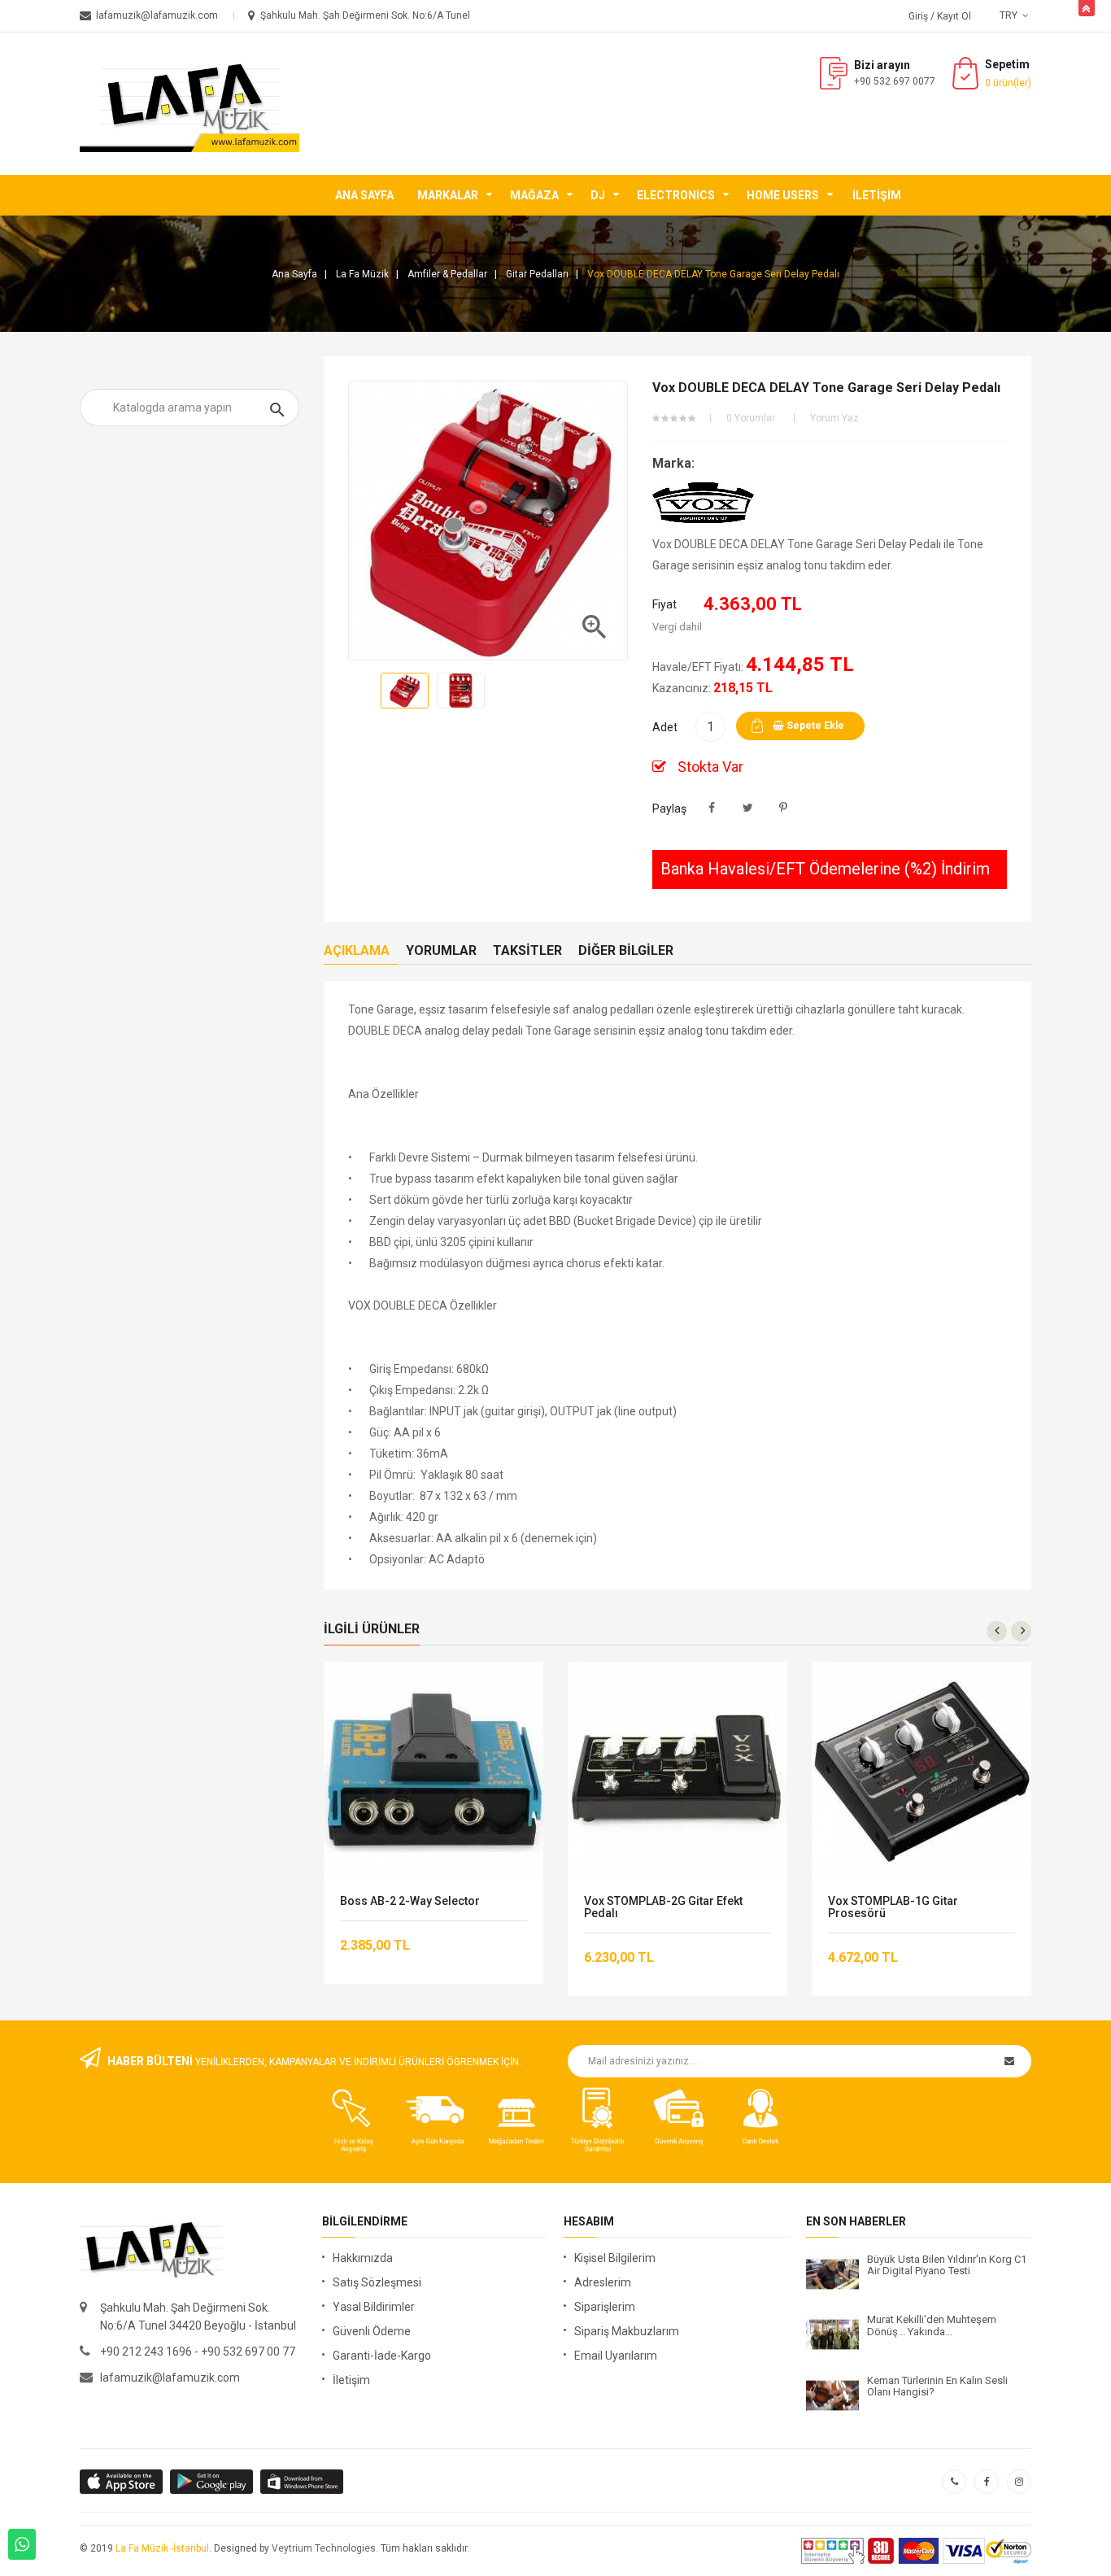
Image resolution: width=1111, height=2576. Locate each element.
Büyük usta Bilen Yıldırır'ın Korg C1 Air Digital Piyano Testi (947, 2265)
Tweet (748, 808)
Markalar (448, 195)
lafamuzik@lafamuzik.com (170, 2378)
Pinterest (784, 808)
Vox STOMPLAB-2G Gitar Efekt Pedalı (663, 1907)
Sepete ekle (814, 726)
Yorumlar (441, 950)
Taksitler (527, 950)
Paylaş (712, 808)
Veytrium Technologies (324, 2548)
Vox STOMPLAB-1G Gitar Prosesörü (893, 1907)
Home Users (783, 195)
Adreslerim (603, 2282)
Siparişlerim (605, 2307)
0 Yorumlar (751, 418)
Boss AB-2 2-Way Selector (410, 1901)
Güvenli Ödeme (372, 2331)
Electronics (676, 195)
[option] (405, 691)
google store (122, 2482)
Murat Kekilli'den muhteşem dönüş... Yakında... (932, 2325)
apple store (213, 2482)
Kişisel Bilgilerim (615, 2258)
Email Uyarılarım (616, 2356)
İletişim (877, 195)
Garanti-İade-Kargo (382, 2356)
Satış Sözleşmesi (377, 2282)
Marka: (673, 463)
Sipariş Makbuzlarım (627, 2331)
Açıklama (357, 950)
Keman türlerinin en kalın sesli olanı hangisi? (937, 2386)
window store (303, 2482)
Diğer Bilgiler (626, 950)
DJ (598, 195)
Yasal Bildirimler (374, 2307)
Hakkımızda (363, 2258)
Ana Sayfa (364, 195)
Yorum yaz (834, 418)
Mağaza (534, 195)
